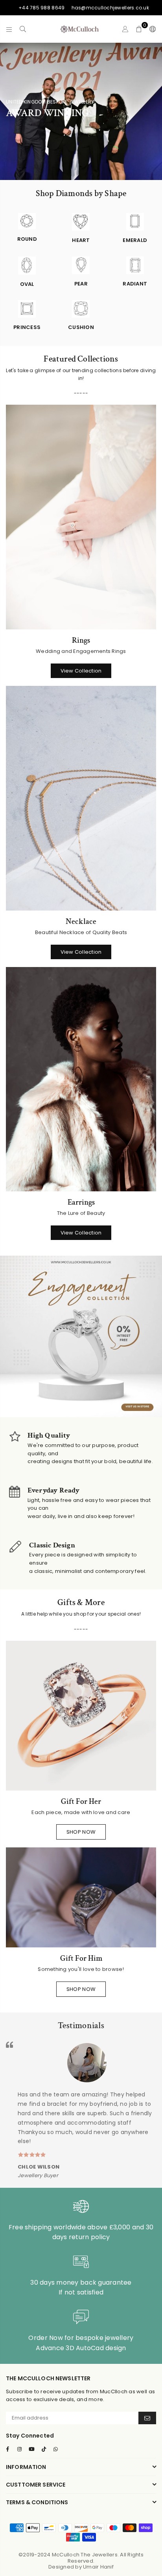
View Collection (81, 671)
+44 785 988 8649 (41, 8)
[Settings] (151, 29)
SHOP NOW (81, 1832)
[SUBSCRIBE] (147, 2418)
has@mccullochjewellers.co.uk (110, 8)
